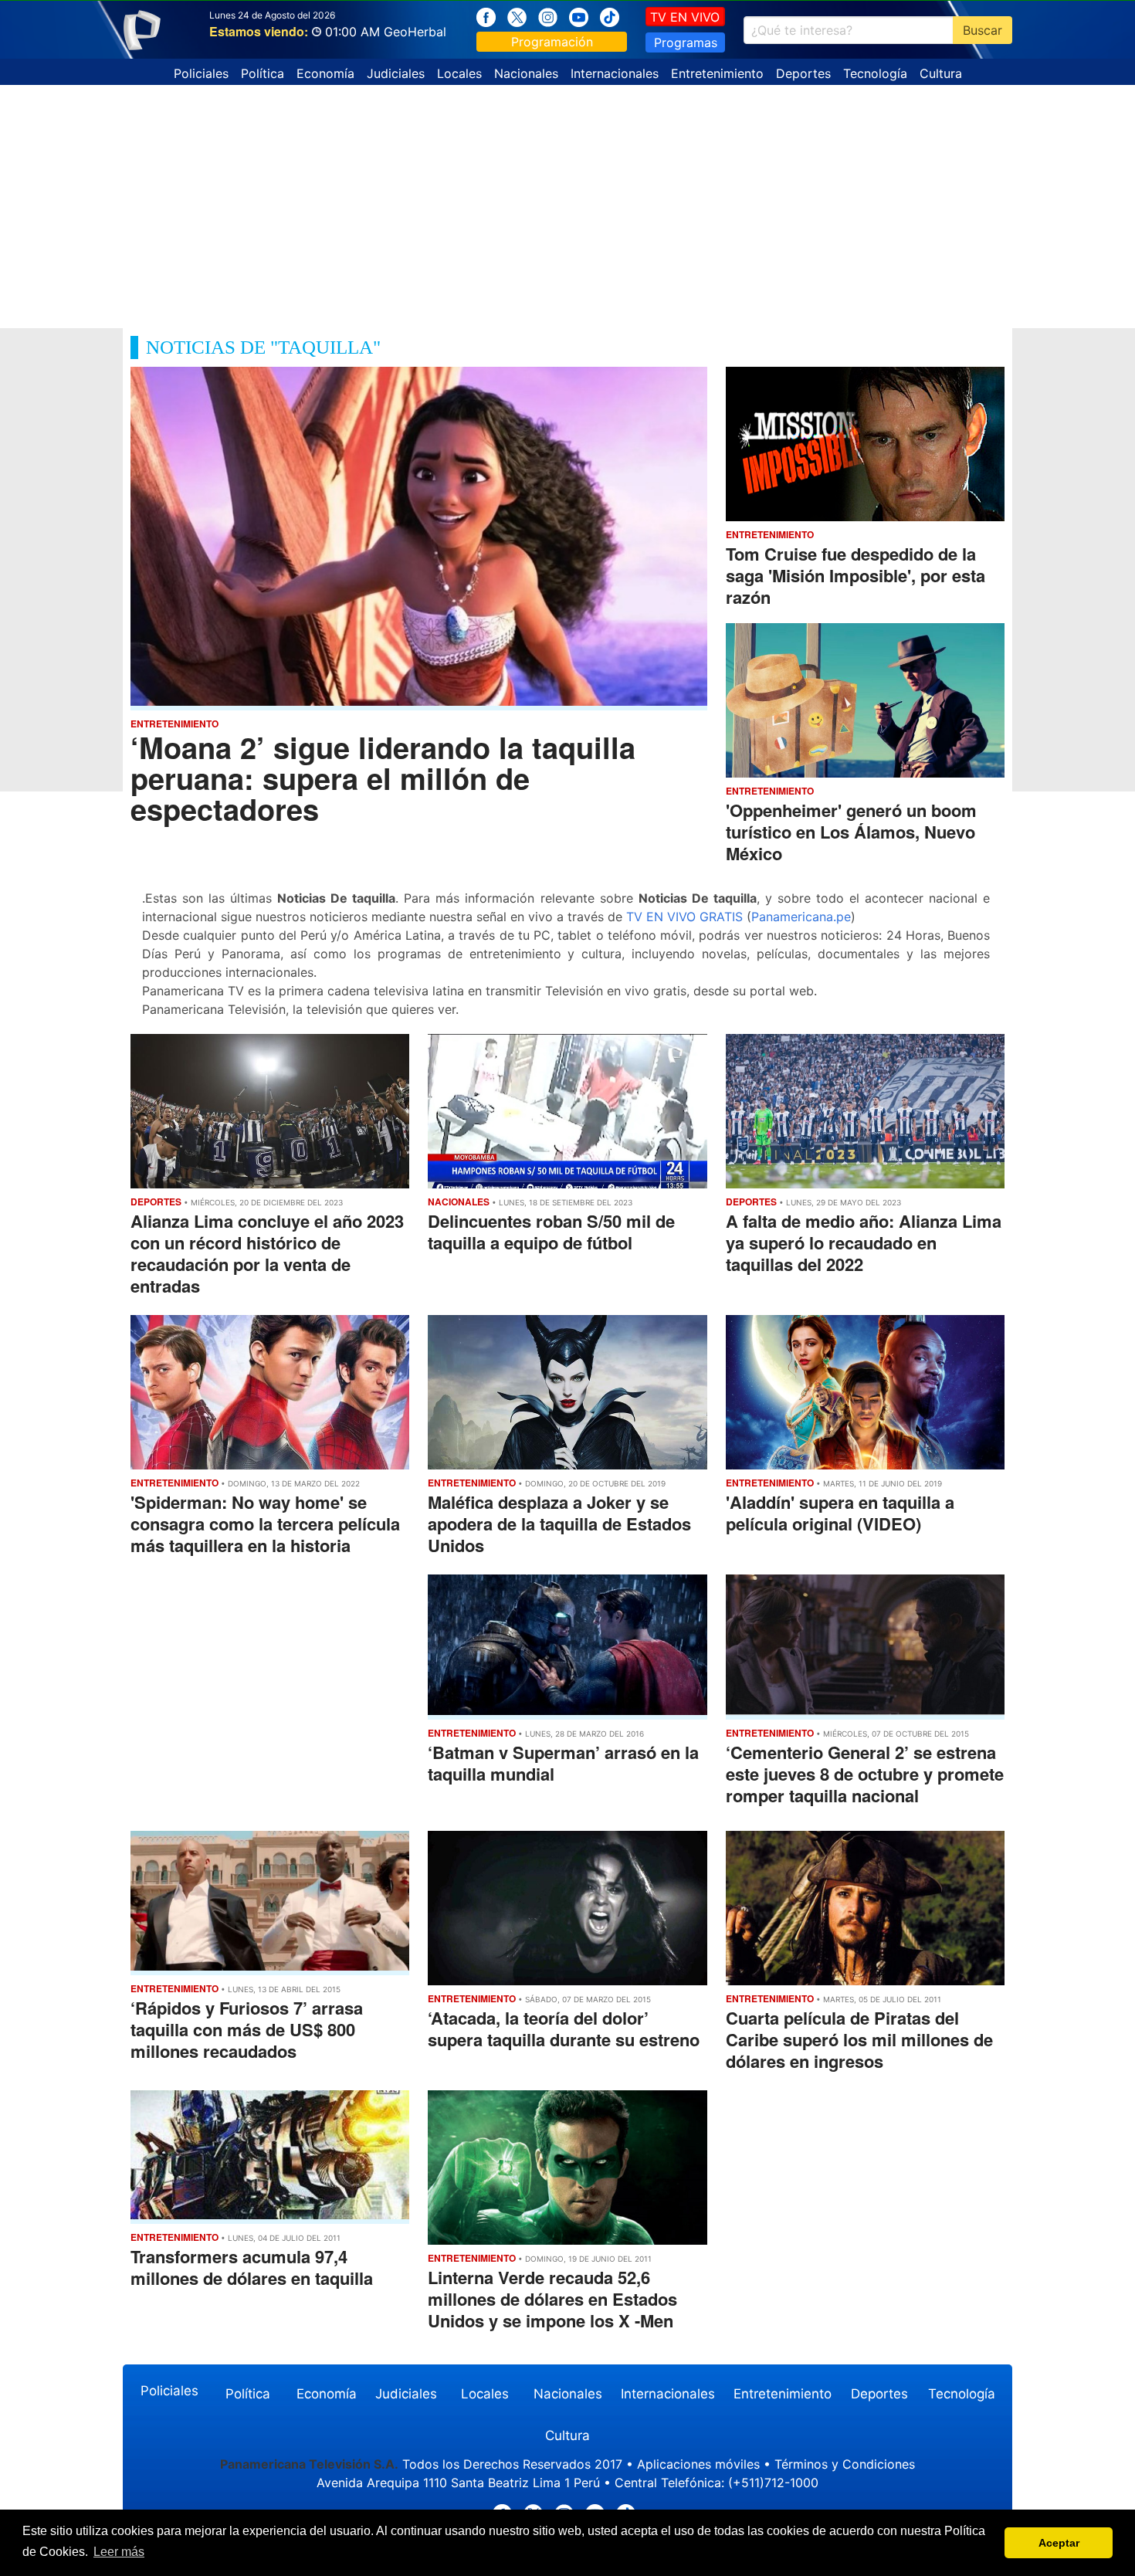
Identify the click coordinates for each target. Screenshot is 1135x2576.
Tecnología (875, 73)
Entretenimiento (717, 73)
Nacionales (526, 73)
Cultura (941, 73)
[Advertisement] (567, 201)
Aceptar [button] (1059, 2543)
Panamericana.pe (801, 917)
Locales (459, 73)
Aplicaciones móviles (698, 2464)
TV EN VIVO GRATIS (684, 917)
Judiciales (396, 73)
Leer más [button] (119, 2552)
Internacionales (615, 73)
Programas (686, 42)
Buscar (983, 30)
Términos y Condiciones (845, 2464)
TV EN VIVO (685, 17)
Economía (325, 73)
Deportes (803, 73)
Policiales (201, 73)
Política (263, 73)
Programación (552, 42)
